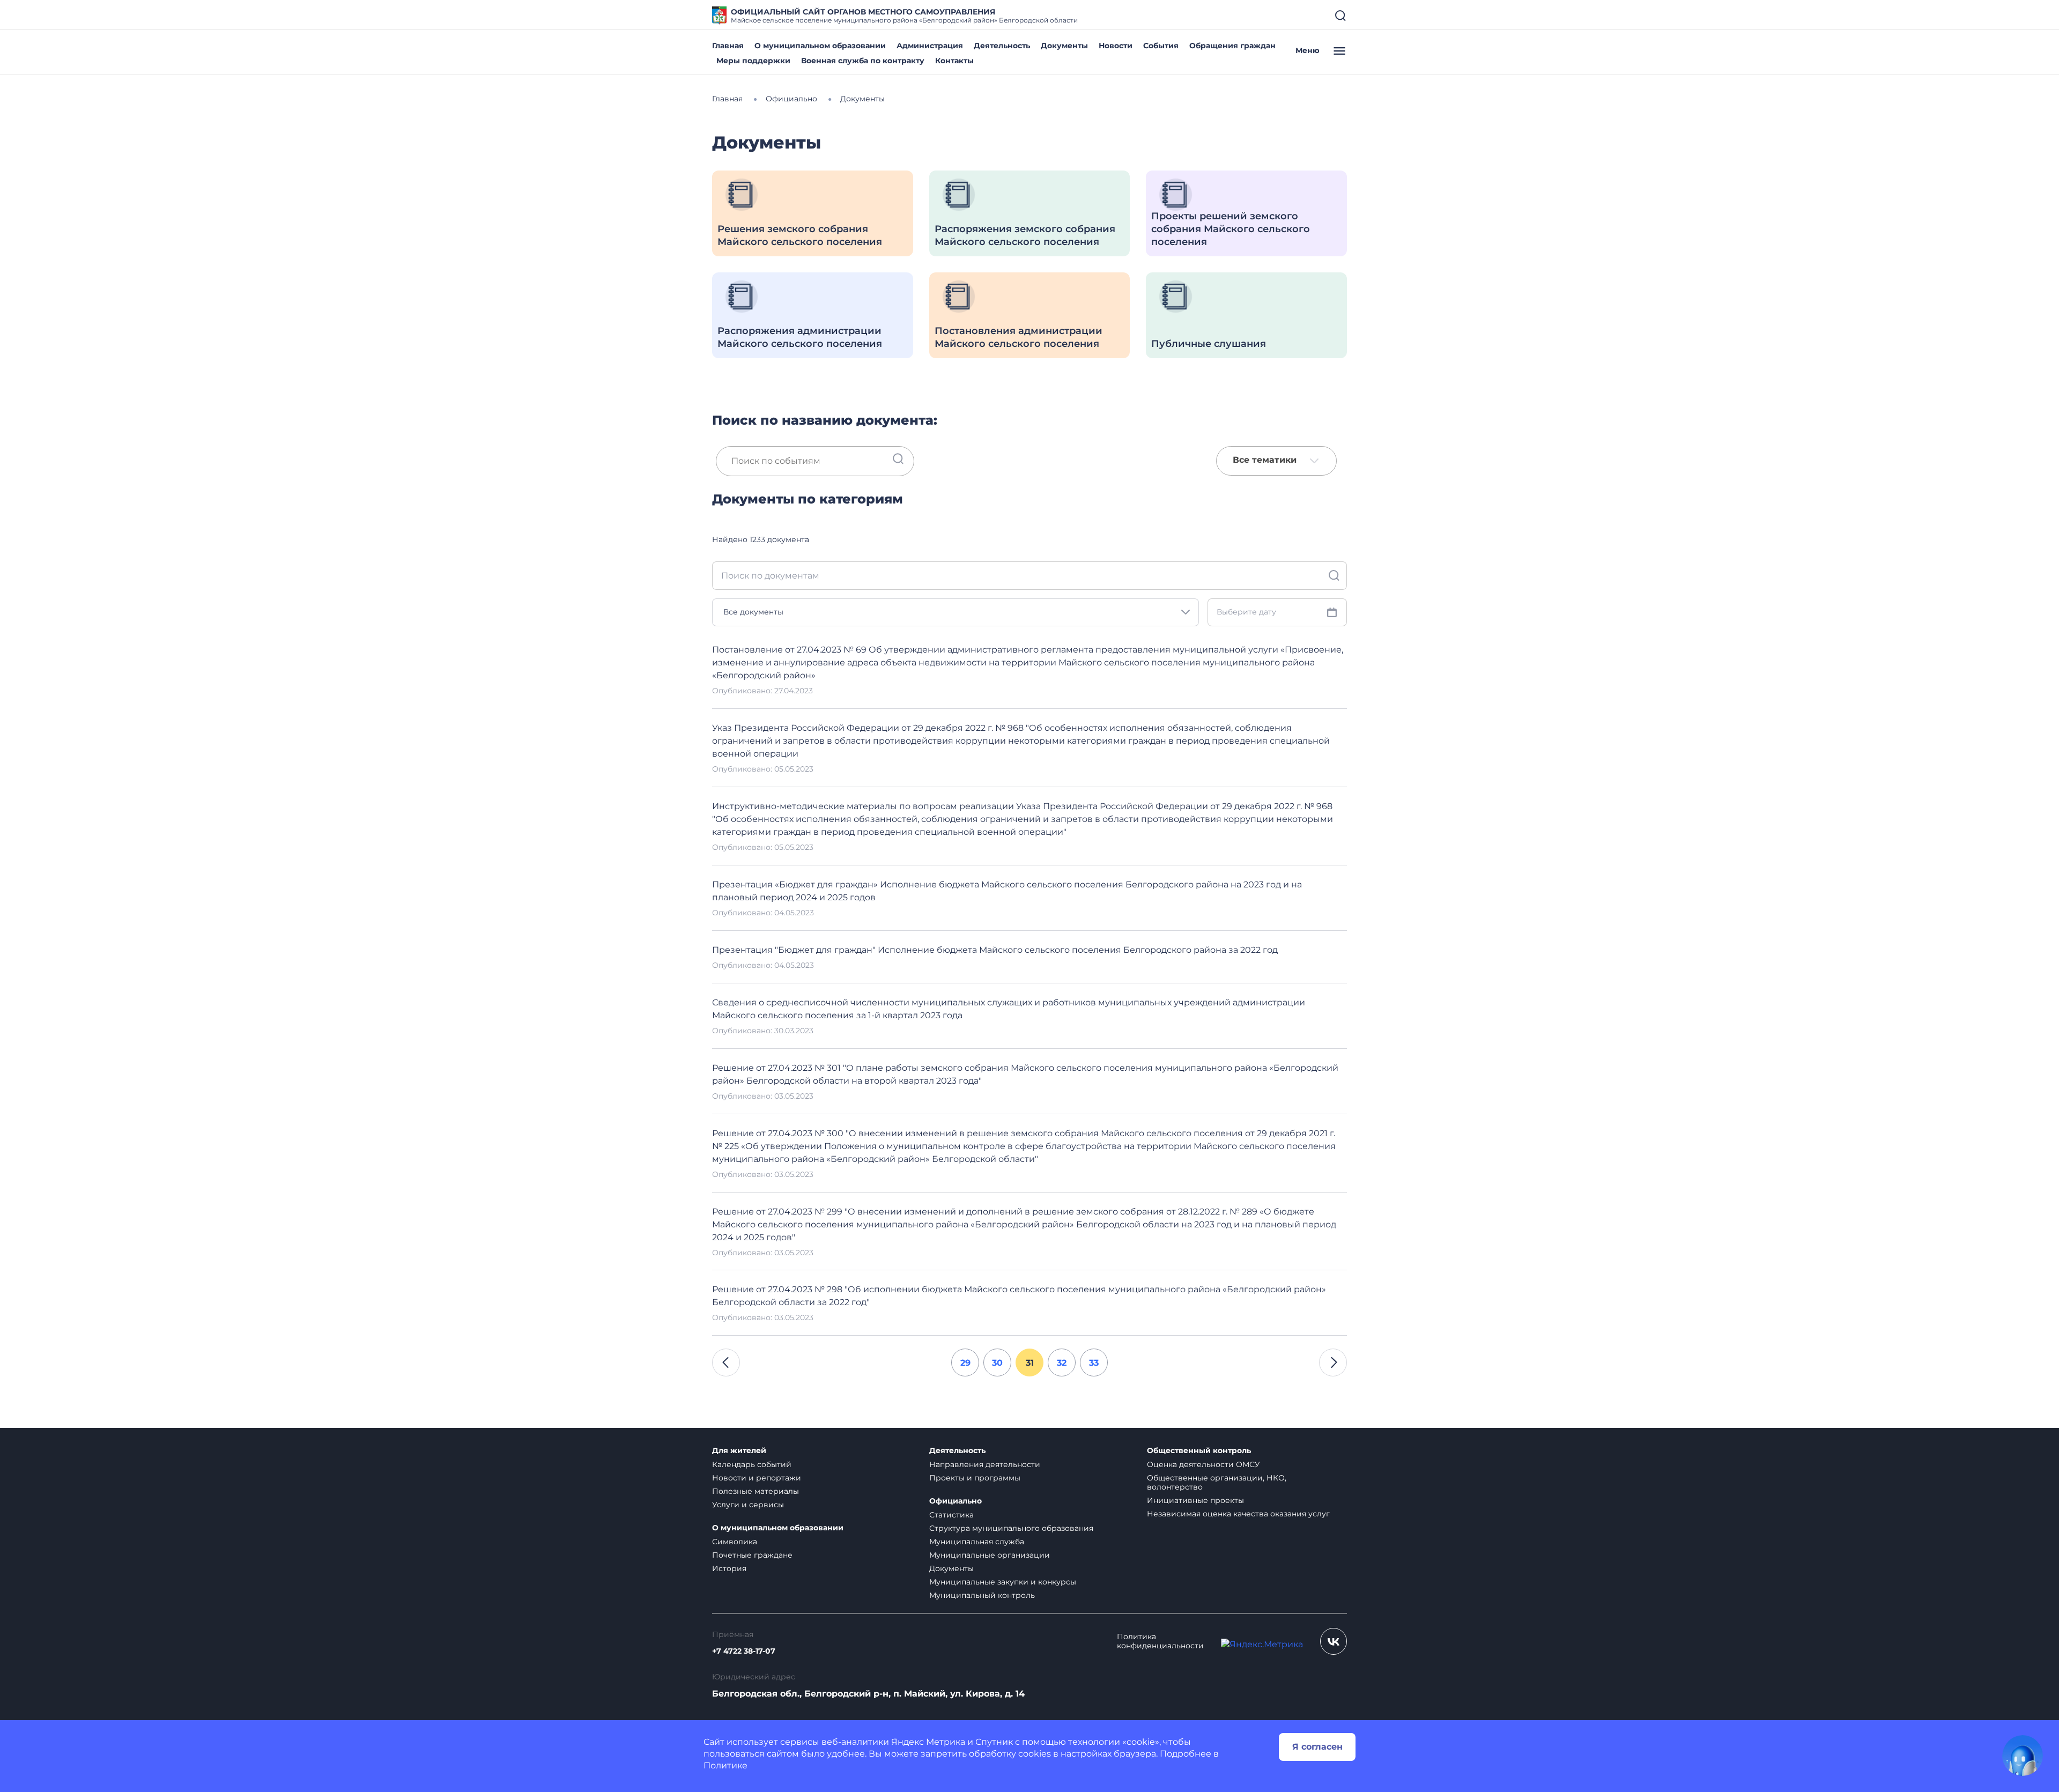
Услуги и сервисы (748, 1505)
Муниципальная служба (977, 1542)
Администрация (930, 46)
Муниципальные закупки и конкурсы (1003, 1582)
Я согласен (1317, 1747)
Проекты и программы (975, 1478)
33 (1094, 1363)
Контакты (954, 61)
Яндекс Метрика (928, 1742)
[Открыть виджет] (2023, 1756)
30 (997, 1363)
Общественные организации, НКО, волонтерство (1217, 1482)
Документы (1064, 46)
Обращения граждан (1232, 46)
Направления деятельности (985, 1464)
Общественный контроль (1199, 1451)
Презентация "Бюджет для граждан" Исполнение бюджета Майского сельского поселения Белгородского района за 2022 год (995, 950)
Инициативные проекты (1195, 1500)
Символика (735, 1542)
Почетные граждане (752, 1555)
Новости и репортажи (757, 1478)
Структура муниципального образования (1011, 1528)
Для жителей (739, 1451)
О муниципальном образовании (820, 46)
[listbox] (956, 612)
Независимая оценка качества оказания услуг (1238, 1514)
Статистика (951, 1515)
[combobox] (1276, 461)
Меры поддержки (753, 61)
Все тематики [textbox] (1265, 460)
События (1161, 46)
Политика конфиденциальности (1160, 1641)
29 (965, 1363)
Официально (956, 1501)
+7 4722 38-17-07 (744, 1651)
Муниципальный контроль (982, 1595)
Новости (1116, 46)
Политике (725, 1765)
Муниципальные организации (990, 1555)
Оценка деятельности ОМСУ (1203, 1464)
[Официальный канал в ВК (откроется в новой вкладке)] (1334, 1641)
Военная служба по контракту (863, 61)
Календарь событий (752, 1464)
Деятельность (1002, 46)
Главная (728, 46)
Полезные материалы (756, 1491)
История (729, 1568)
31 (1030, 1363)
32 (1062, 1363)
